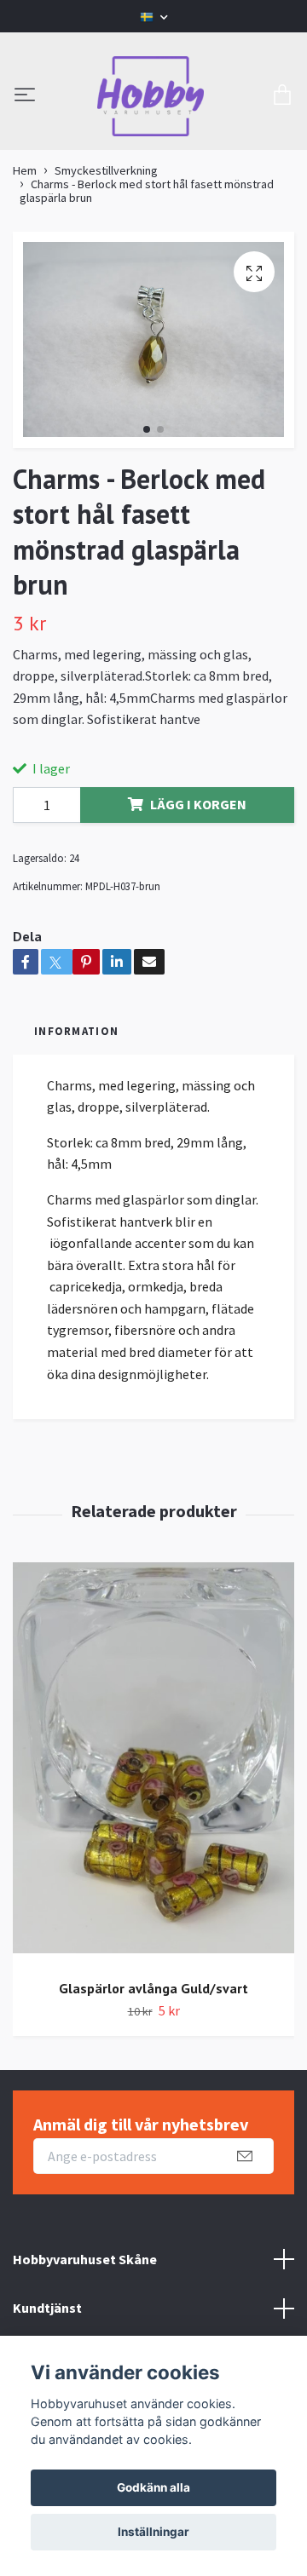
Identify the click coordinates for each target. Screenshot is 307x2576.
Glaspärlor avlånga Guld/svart (153, 1988)
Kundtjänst (47, 2308)
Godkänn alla (153, 2487)
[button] (147, 429)
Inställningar (153, 2532)
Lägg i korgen (198, 804)
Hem (25, 170)
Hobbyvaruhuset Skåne (85, 2259)
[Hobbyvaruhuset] (151, 96)
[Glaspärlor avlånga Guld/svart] (153, 1764)
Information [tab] (76, 1031)
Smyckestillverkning (106, 170)
